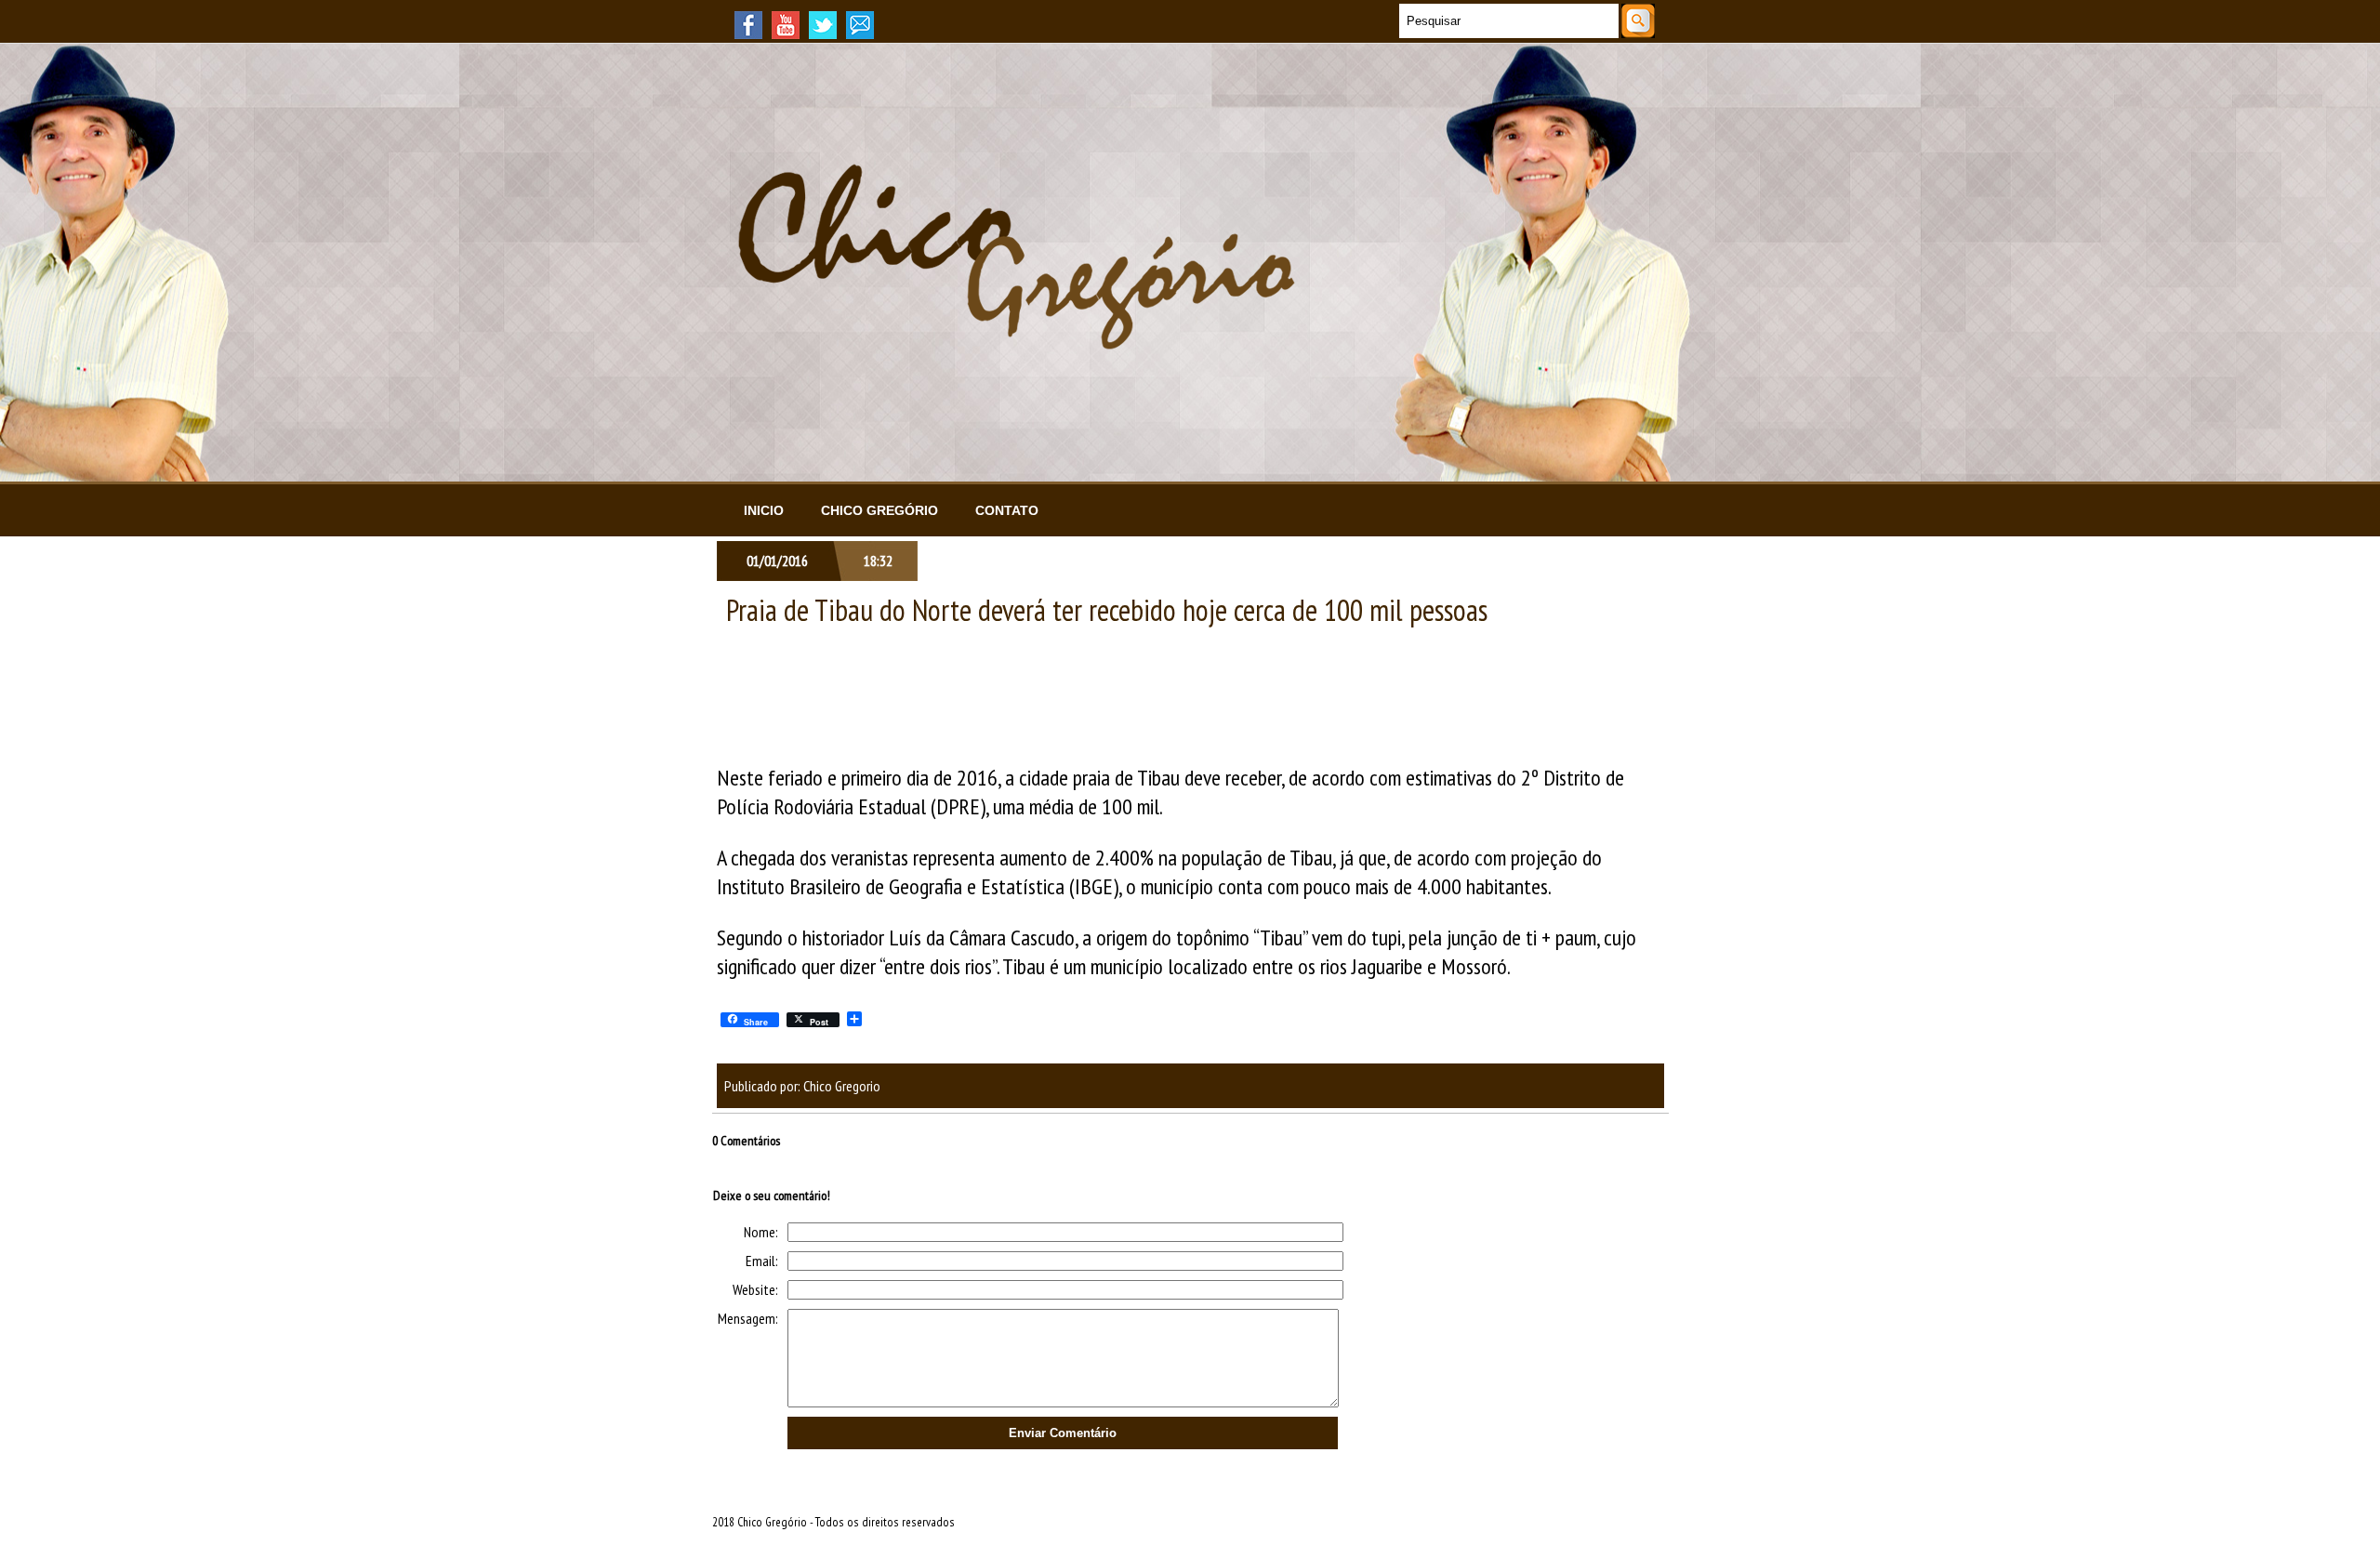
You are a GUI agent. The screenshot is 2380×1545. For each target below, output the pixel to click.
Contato (1007, 510)
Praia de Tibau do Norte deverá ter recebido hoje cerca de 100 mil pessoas (1107, 610)
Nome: (761, 1232)
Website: (755, 1289)
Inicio (764, 510)
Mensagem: (748, 1318)
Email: (762, 1261)
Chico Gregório (879, 510)
